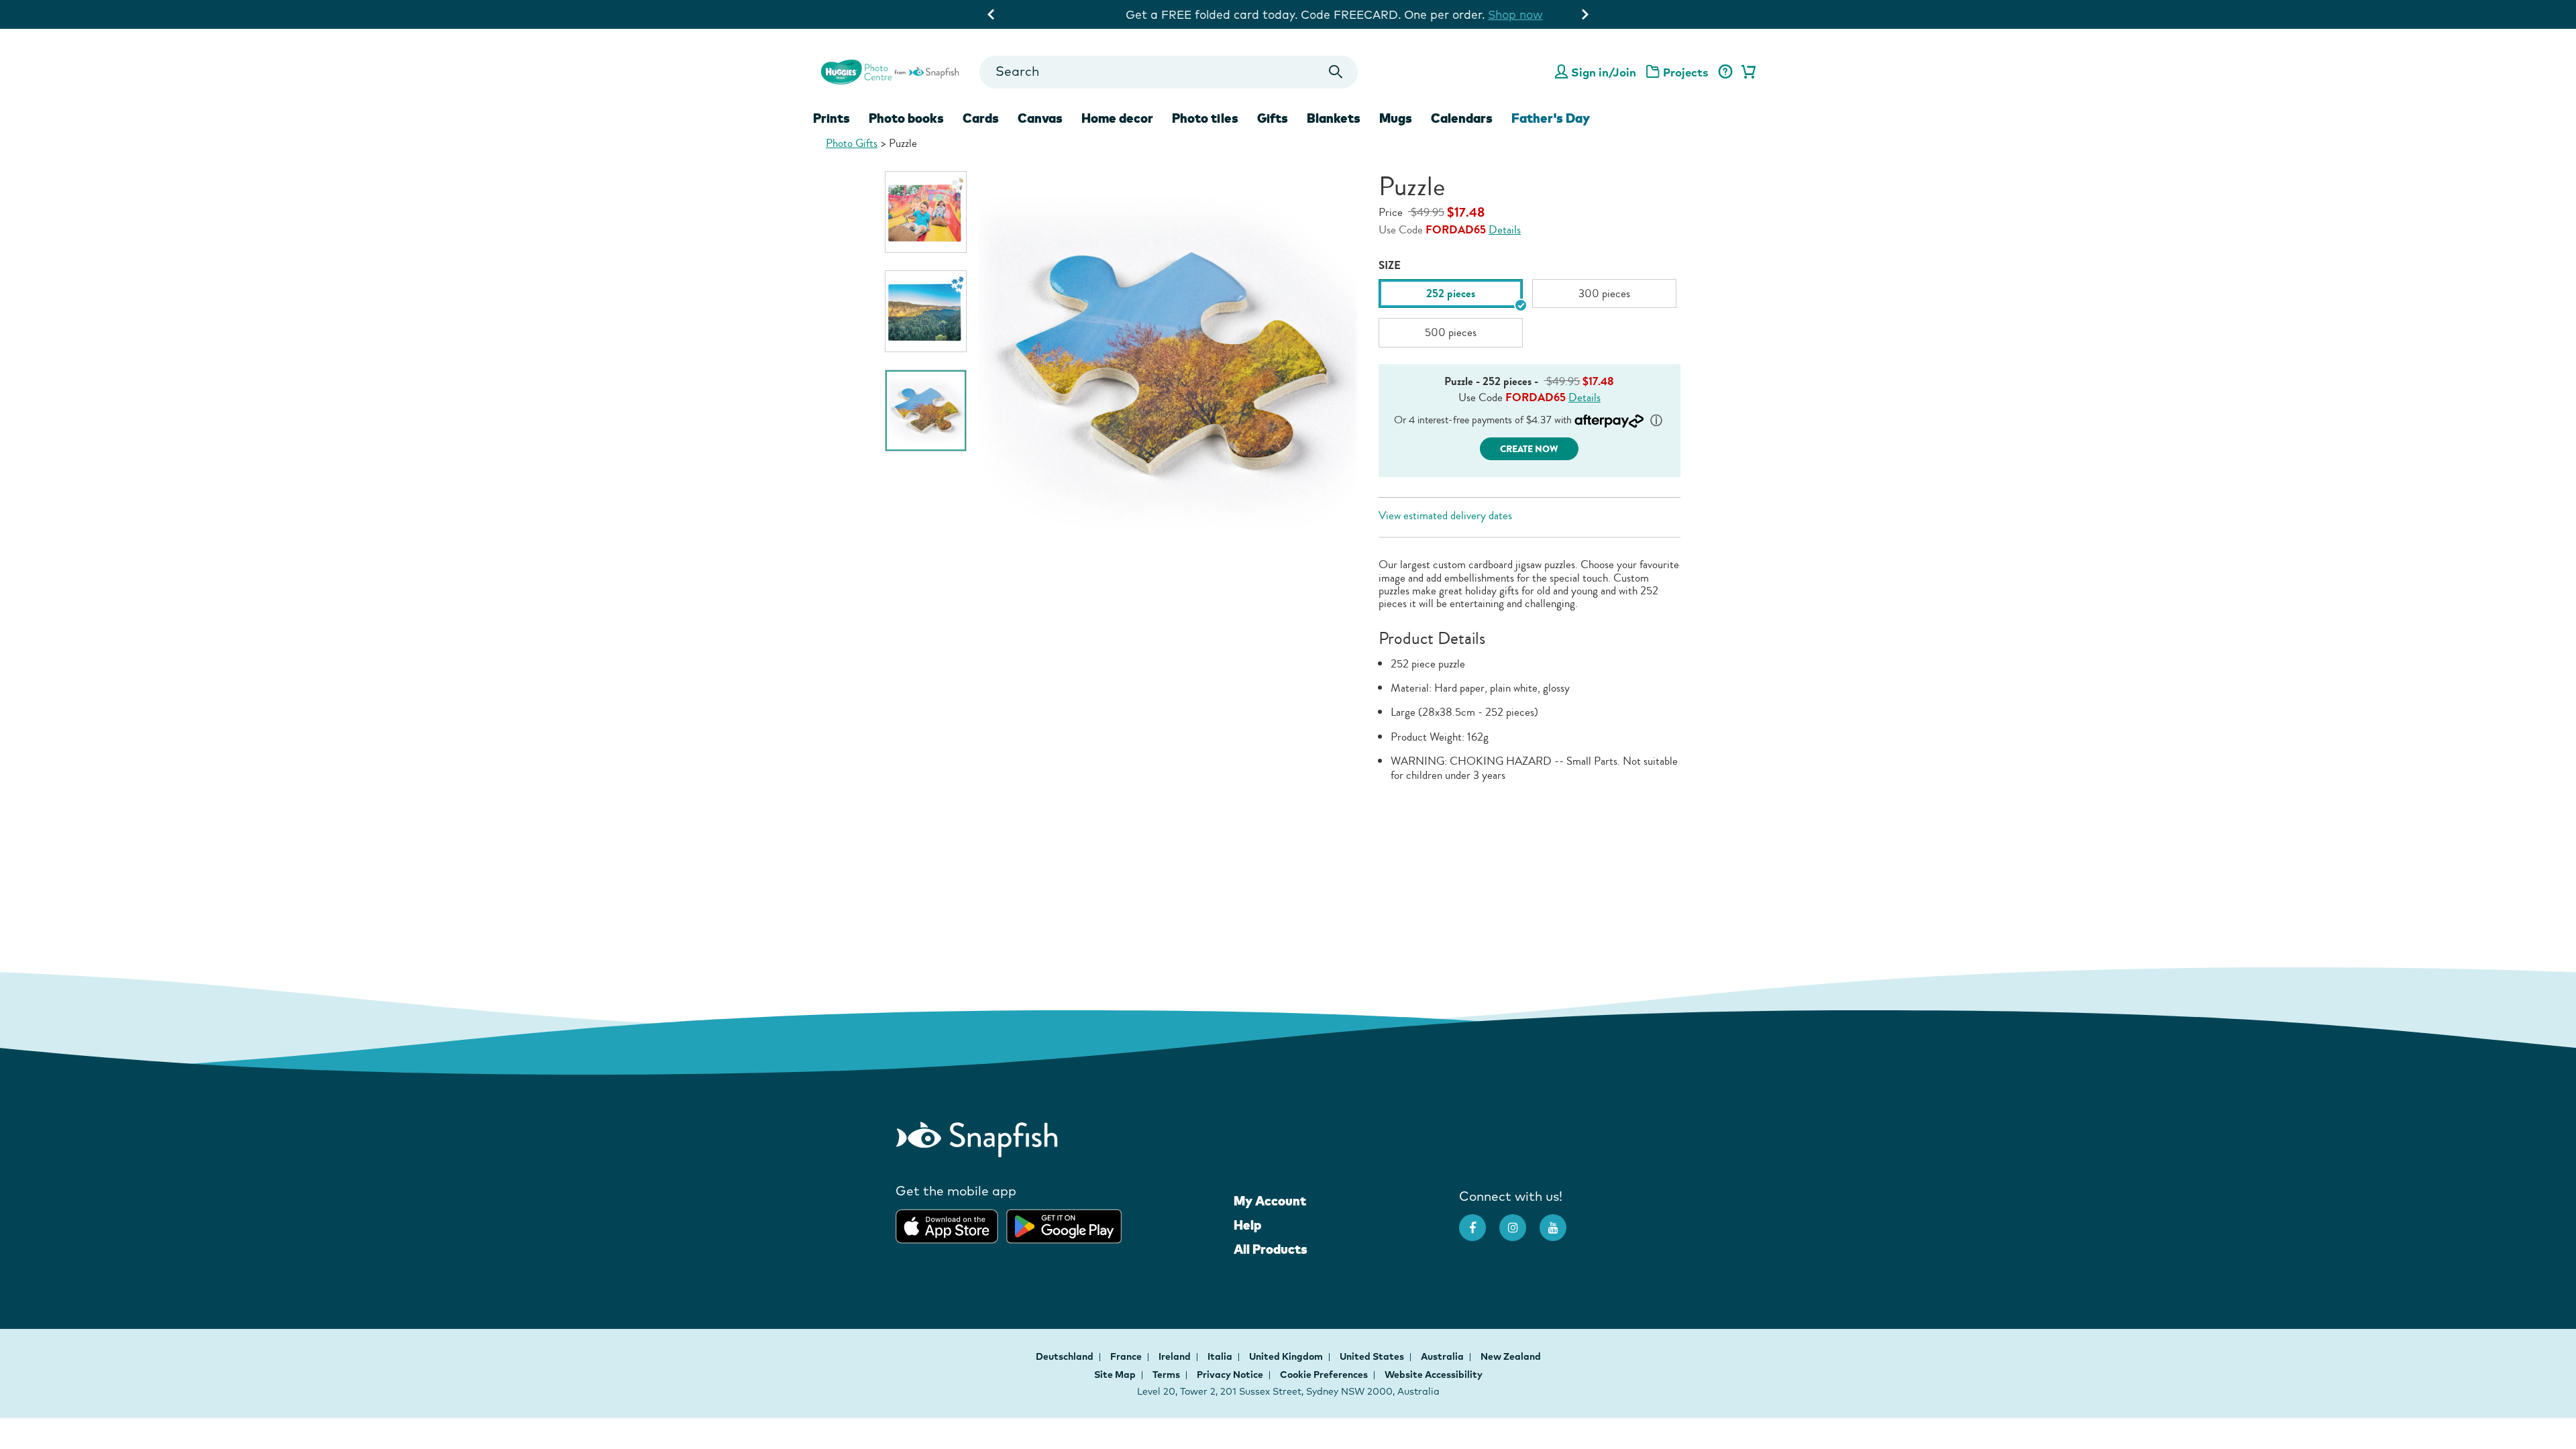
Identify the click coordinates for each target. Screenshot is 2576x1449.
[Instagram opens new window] (1519, 1221)
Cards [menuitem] (981, 118)
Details (1505, 230)
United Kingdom (1287, 1356)
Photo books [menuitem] (906, 118)
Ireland (1176, 1356)
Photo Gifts (852, 143)
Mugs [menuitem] (1396, 118)
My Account (1270, 1201)
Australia (1443, 1356)
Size (1390, 265)
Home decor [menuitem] (1117, 118)
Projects (1686, 72)
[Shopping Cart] (1746, 72)
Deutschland (1066, 1356)
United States (1373, 1356)
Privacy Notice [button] (1230, 1375)
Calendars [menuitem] (1462, 118)
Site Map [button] (1115, 1375)
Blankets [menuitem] (1334, 118)
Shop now (1469, 14)
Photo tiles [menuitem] (1205, 118)
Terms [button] (1166, 1375)
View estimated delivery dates (1445, 516)
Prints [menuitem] (831, 118)
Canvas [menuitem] (1040, 118)
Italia (1221, 1356)
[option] (926, 212)
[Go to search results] (1336, 72)
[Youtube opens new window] (1560, 1221)
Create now (1529, 449)
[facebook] (1479, 1221)
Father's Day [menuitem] (1551, 118)
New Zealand (1511, 1356)
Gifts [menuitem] (1273, 118)
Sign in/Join (1604, 72)
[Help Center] (1725, 72)
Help (1247, 1225)
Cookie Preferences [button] (1324, 1375)
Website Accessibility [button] (1434, 1375)
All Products (1271, 1249)
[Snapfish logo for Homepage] (890, 70)
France (1127, 1356)
